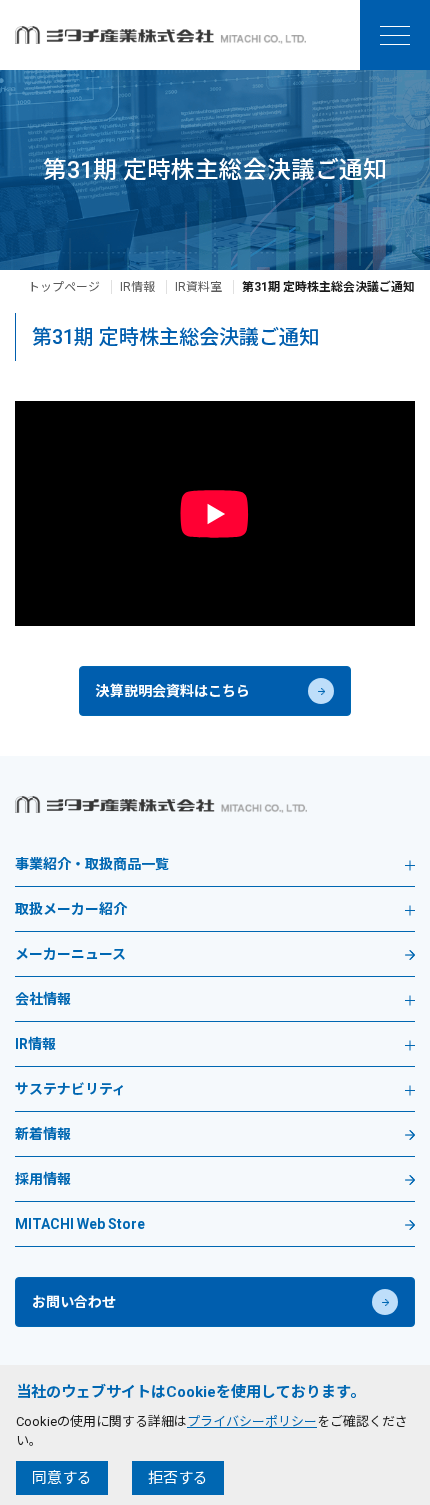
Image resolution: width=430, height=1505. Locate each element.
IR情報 (137, 287)
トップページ (64, 287)
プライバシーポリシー (252, 1421)
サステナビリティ (70, 1089)
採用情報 (43, 1179)
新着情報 (43, 1134)
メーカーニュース (70, 954)
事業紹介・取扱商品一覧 (92, 864)
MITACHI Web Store (80, 1224)
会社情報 (43, 999)
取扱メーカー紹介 (71, 909)
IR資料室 (198, 287)
